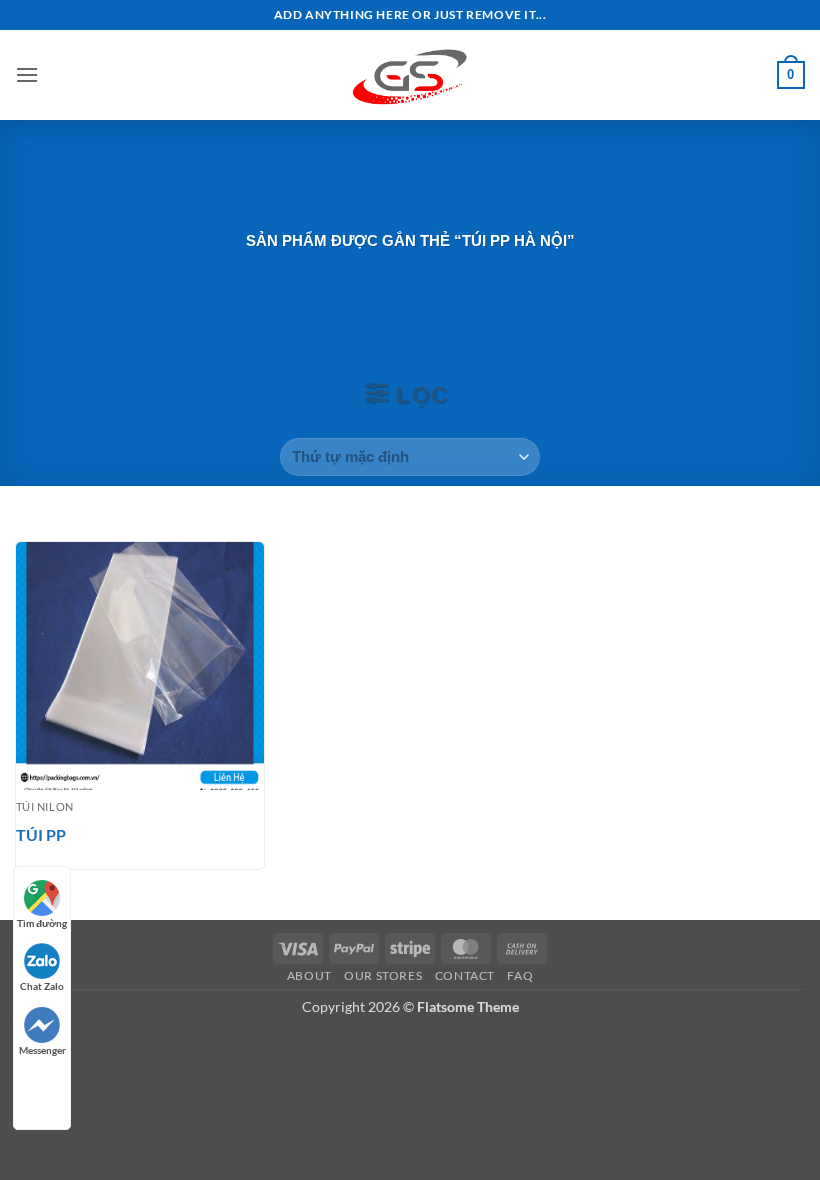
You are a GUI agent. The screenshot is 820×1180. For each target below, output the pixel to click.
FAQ (520, 975)
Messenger (42, 1050)
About (309, 975)
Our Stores (383, 975)
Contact (465, 975)
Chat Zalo (42, 986)
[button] (27, 74)
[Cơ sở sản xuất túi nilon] (410, 75)
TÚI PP (41, 834)
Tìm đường (42, 923)
